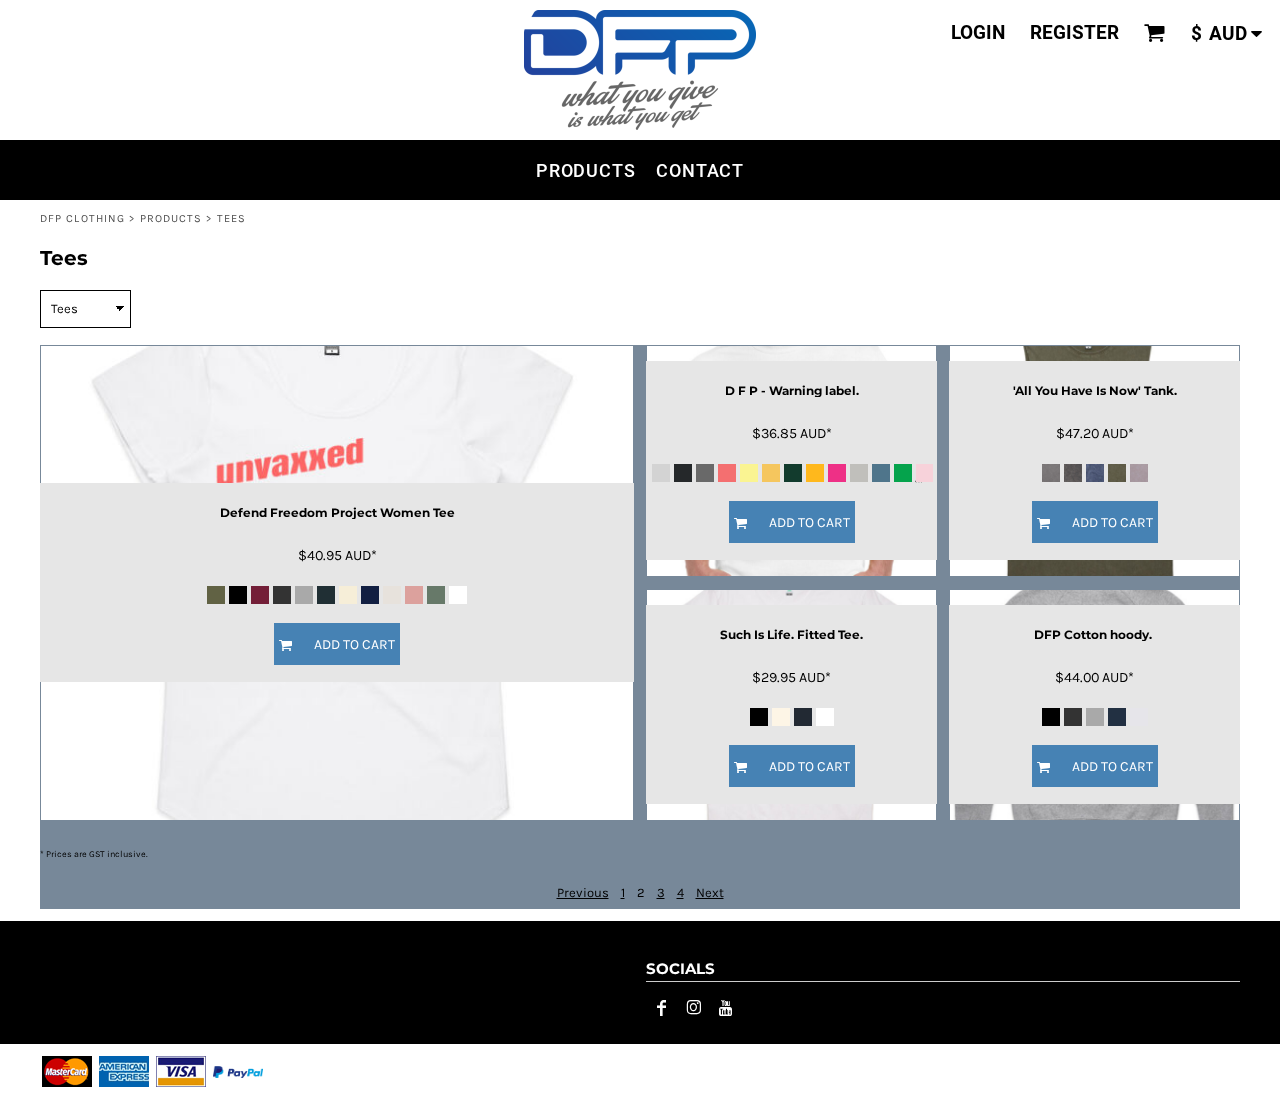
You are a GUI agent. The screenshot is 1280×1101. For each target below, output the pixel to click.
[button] (1155, 33)
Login (978, 32)
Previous (583, 892)
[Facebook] (662, 1008)
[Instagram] (694, 1008)
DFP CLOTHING (82, 218)
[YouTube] (726, 1008)
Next (710, 892)
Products (171, 218)
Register (1074, 32)
